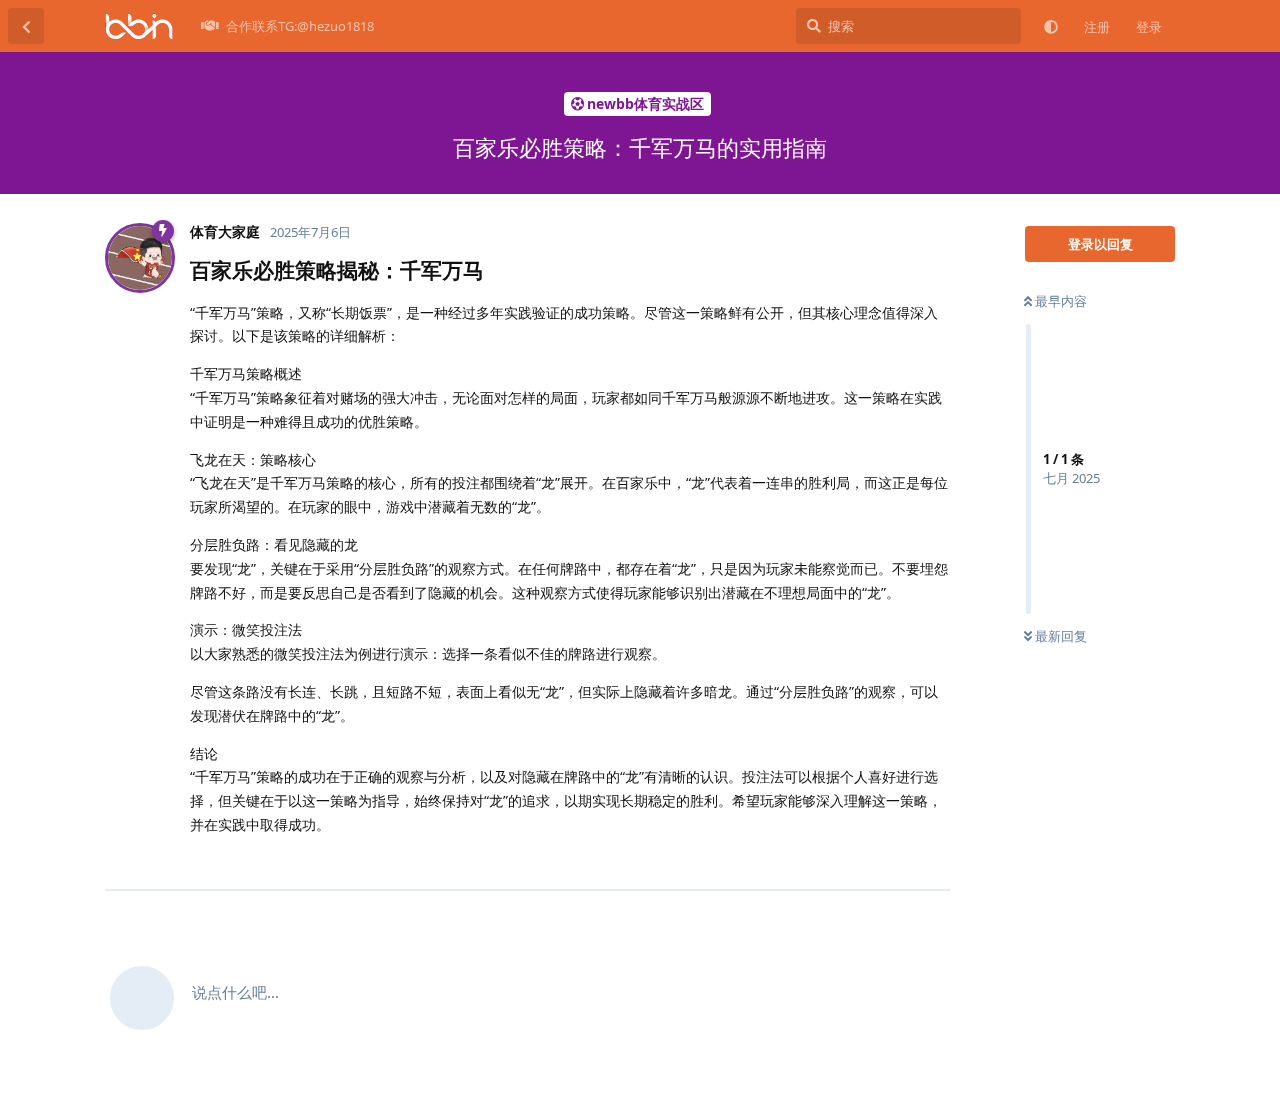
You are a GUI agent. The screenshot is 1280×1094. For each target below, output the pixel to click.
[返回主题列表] (26, 26)
